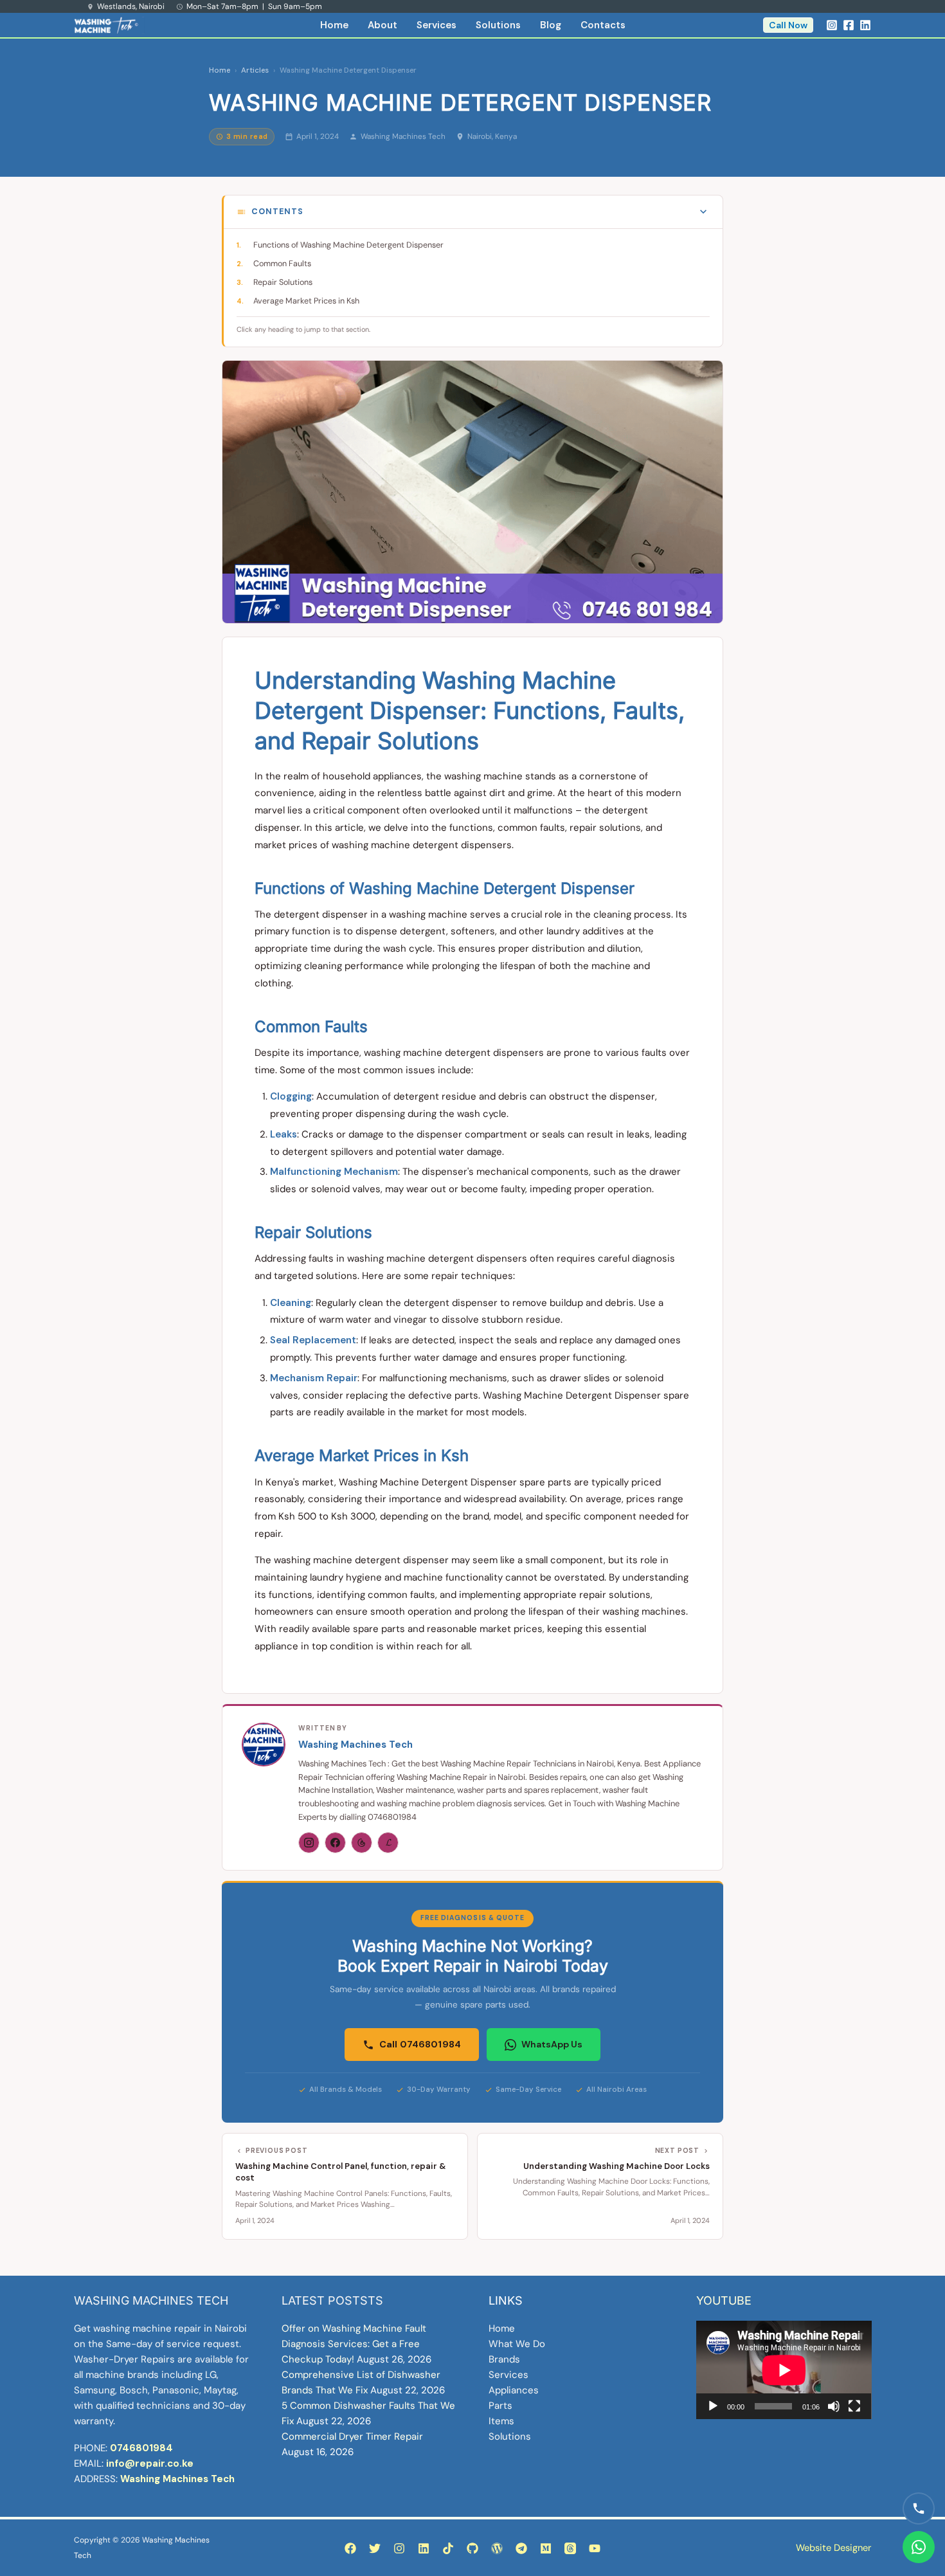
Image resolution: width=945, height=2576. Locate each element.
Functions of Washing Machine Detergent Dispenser (348, 245)
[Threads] (362, 1843)
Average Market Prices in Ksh (306, 301)
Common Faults (282, 264)
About (382, 25)
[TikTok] (448, 2548)
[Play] (713, 2406)
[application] (784, 2370)
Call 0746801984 (420, 2044)
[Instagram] (832, 25)
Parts (500, 2406)
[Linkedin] (865, 25)
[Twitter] (375, 2548)
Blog (551, 25)
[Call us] (919, 2508)
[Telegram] (521, 2548)
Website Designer (833, 2548)
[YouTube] (595, 2548)
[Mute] (834, 2406)
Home (334, 25)
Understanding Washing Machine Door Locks (616, 2166)
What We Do (517, 2344)
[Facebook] (849, 25)
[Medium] (546, 2548)
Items (501, 2421)
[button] (788, 25)
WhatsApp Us (552, 2044)
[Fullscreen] (854, 2406)
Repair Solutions (283, 282)
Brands (504, 2359)
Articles (255, 70)
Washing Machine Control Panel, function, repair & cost (341, 2172)
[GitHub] (473, 2548)
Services (437, 25)
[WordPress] (497, 2548)
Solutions (498, 25)
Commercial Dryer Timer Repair (352, 2436)
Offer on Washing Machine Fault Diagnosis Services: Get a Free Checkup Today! (354, 2344)
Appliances (514, 2390)
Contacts (603, 25)
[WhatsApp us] (919, 2547)
